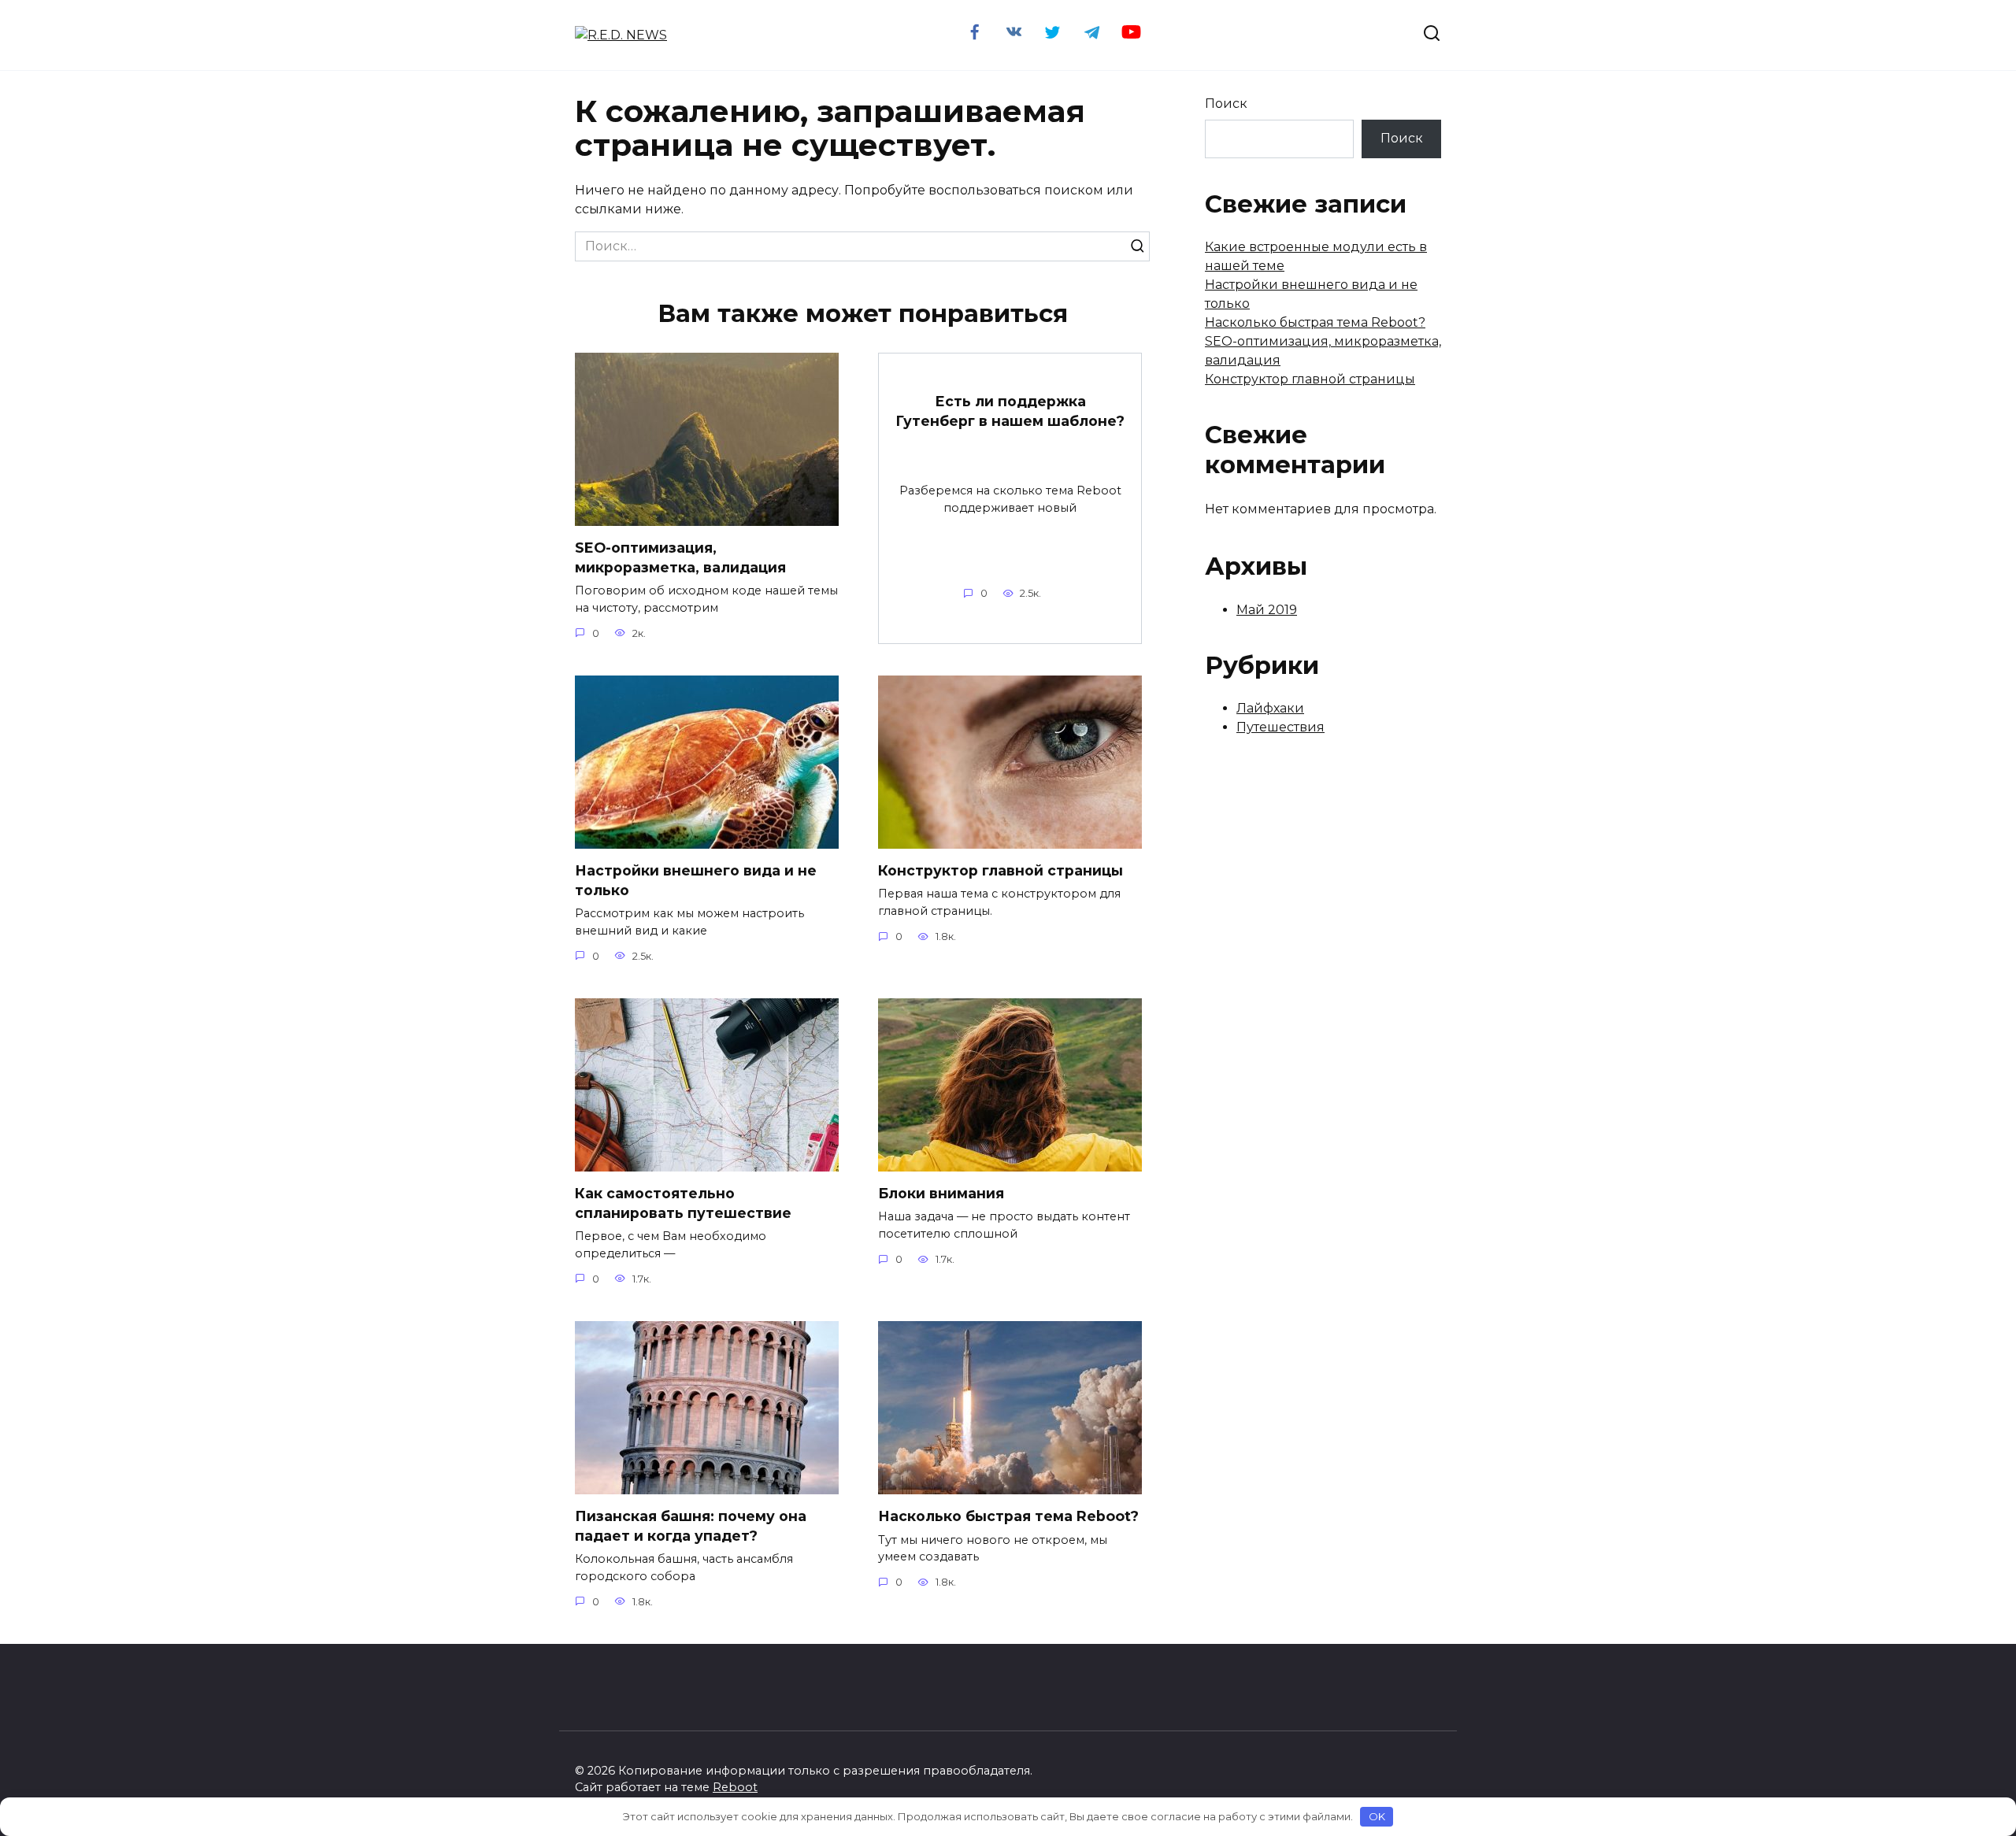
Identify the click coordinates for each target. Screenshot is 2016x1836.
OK (1377, 1816)
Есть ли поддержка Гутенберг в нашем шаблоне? (1010, 411)
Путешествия (1280, 727)
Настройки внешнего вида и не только (696, 880)
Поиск (1226, 104)
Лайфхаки (1270, 708)
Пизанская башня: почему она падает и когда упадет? (691, 1526)
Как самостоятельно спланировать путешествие (683, 1203)
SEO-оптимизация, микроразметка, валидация (680, 557)
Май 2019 (1267, 610)
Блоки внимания (941, 1193)
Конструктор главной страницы (1001, 870)
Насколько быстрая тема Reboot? (1008, 1516)
